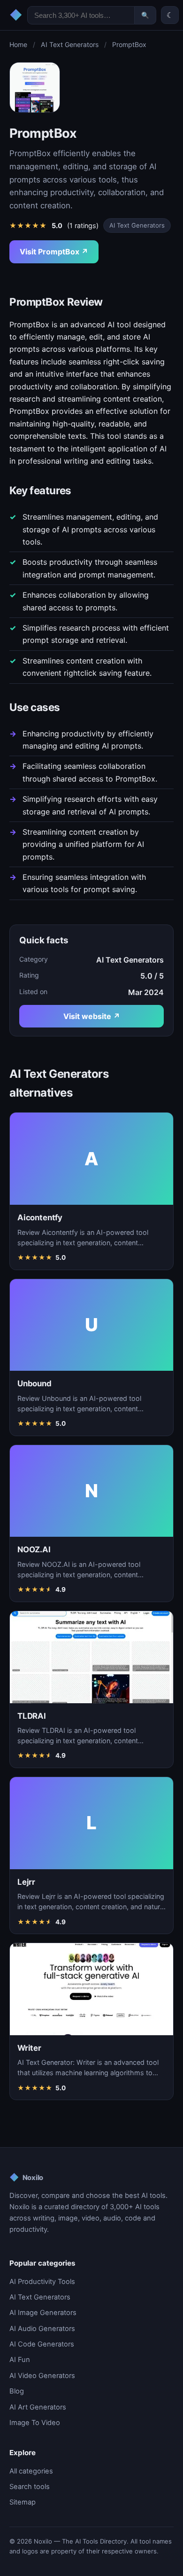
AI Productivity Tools (42, 2282)
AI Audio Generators (42, 2329)
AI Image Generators (43, 2313)
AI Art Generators (38, 2407)
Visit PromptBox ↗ (54, 252)
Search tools (30, 2487)
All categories (31, 2471)
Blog (17, 2391)
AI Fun (20, 2360)
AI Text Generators (70, 44)
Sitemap (23, 2502)
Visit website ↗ (92, 1016)
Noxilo (26, 2177)
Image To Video (35, 2423)
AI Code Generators (42, 2344)
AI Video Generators (42, 2376)
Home (18, 44)
